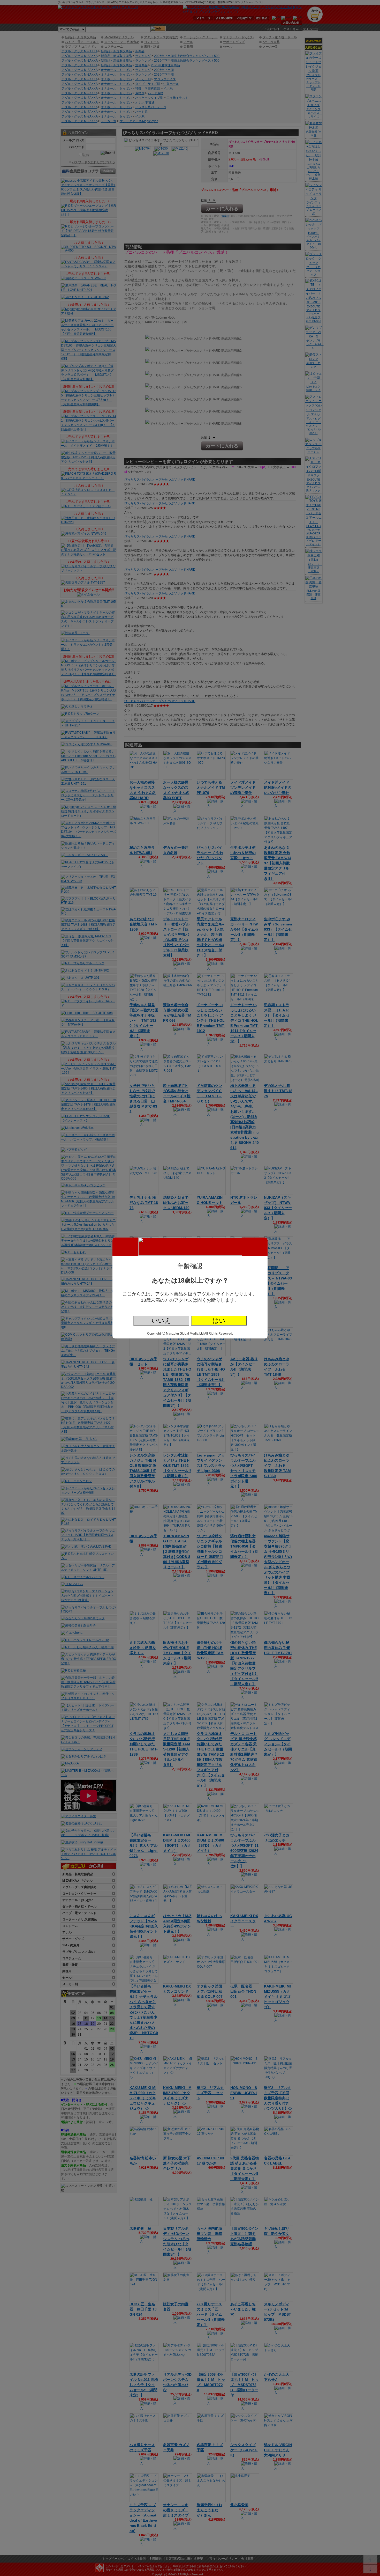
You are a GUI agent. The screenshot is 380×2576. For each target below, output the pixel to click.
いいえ (161, 1320)
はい (219, 1320)
